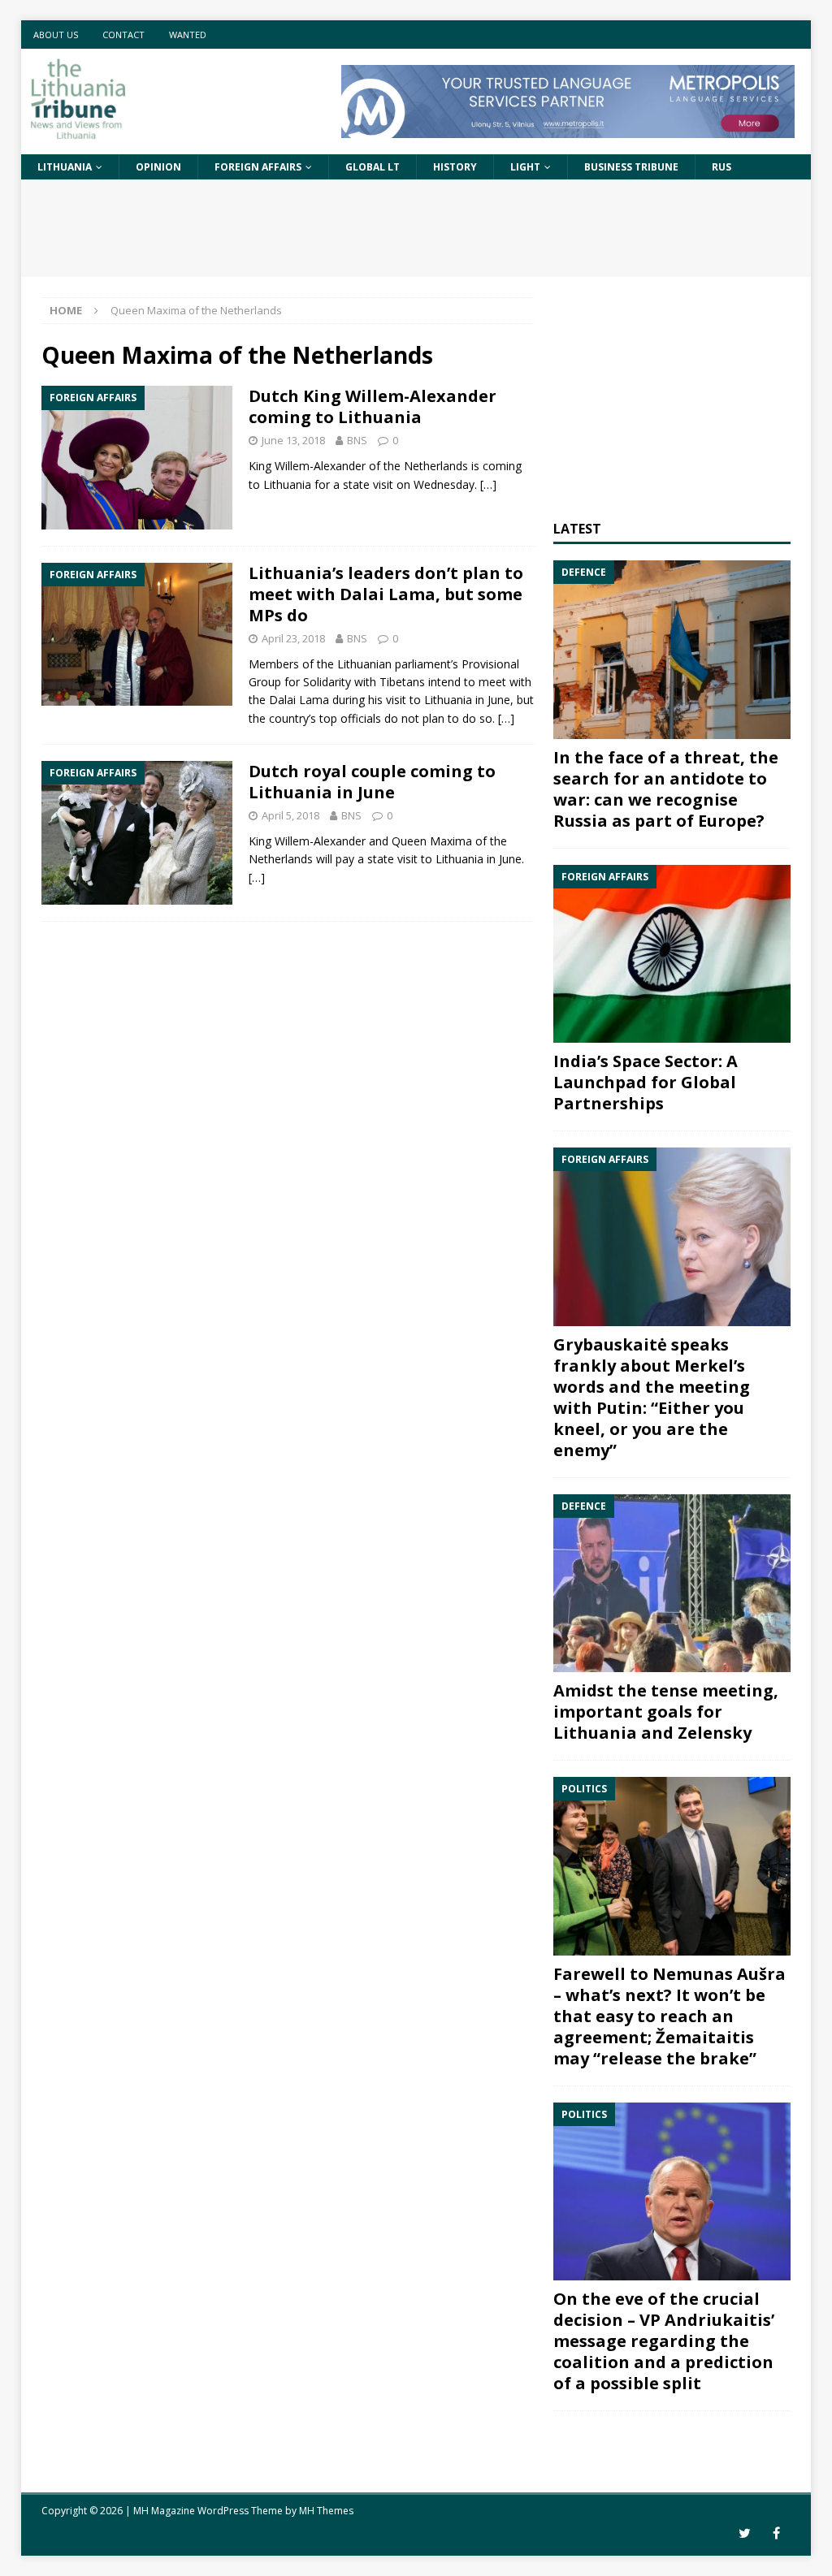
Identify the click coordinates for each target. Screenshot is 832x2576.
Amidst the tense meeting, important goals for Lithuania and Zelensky (666, 1712)
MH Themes (326, 2511)
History (455, 167)
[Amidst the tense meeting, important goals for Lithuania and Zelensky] (672, 1584)
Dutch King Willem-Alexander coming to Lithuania (373, 406)
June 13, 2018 (293, 440)
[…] (488, 484)
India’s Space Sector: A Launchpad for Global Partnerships (646, 1082)
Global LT (373, 167)
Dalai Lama (299, 700)
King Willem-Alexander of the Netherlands (358, 466)
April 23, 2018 (293, 638)
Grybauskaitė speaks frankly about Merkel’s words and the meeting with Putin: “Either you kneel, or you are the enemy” (652, 1397)
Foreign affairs (258, 167)
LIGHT (525, 167)
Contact (123, 35)
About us (56, 35)
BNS (357, 440)
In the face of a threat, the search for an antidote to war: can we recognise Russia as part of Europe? (666, 789)
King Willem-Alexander (307, 841)
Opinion (158, 167)
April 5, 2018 (290, 815)
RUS (721, 167)
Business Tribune (631, 167)
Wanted (188, 35)
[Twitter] (745, 2533)
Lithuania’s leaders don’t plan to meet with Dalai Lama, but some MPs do (386, 594)
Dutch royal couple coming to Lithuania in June (372, 782)
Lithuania (65, 167)
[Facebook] (776, 2533)
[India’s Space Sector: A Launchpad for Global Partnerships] (672, 954)
